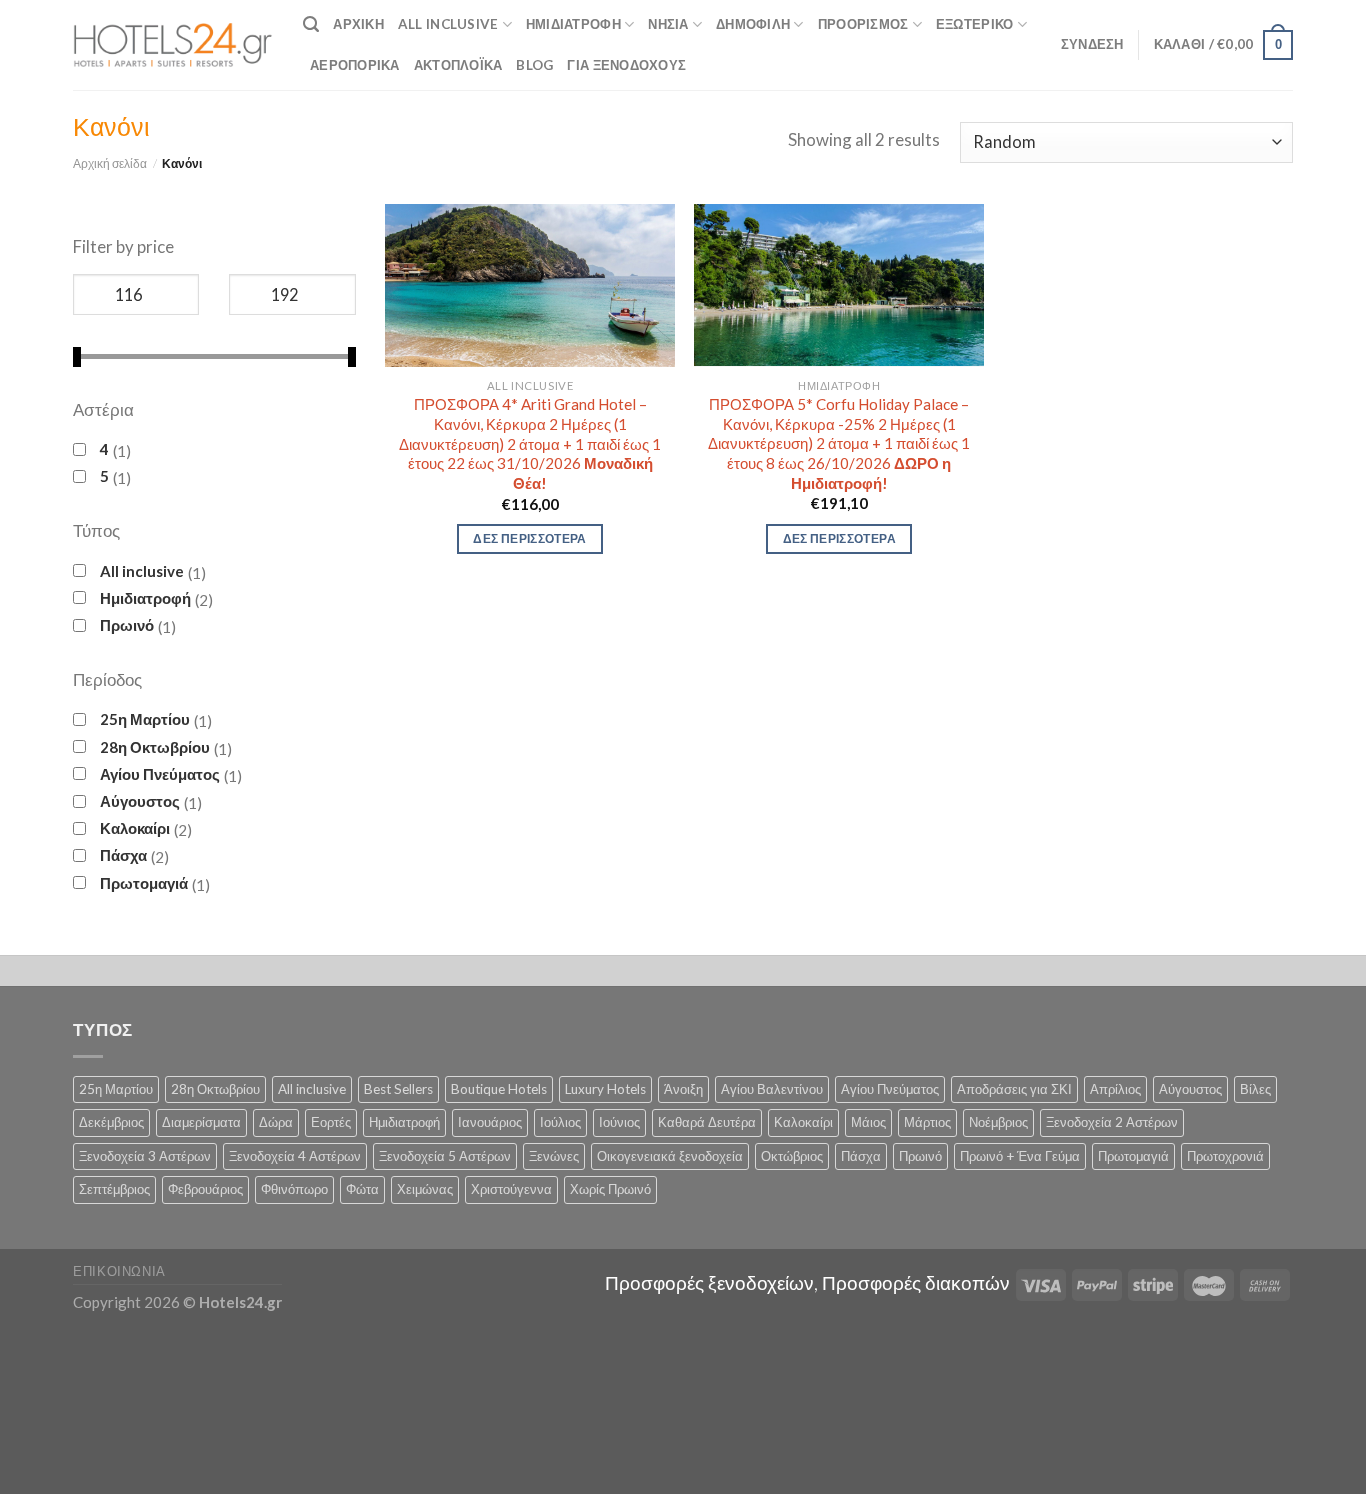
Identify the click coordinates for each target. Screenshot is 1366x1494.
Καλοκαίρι (135, 828)
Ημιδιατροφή (573, 24)
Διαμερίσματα (201, 1122)
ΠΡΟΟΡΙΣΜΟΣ (863, 24)
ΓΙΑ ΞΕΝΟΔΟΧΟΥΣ (626, 65)
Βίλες (1255, 1089)
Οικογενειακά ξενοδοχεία (670, 1156)
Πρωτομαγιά (144, 883)
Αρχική (358, 24)
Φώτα (362, 1189)
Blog (534, 65)
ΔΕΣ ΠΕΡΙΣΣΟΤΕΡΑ (529, 538)
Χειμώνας (425, 1189)
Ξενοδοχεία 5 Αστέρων (445, 1156)
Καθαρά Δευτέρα (707, 1122)
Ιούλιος (560, 1122)
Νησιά (668, 24)
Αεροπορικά (355, 65)
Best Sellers (398, 1089)
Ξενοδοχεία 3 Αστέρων (145, 1156)
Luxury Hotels (605, 1089)
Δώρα (276, 1122)
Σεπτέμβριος (114, 1189)
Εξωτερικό (974, 24)
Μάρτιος (927, 1122)
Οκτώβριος (792, 1156)
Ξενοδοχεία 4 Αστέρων (295, 1156)
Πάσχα (123, 855)
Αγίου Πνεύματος (160, 774)
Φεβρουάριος (205, 1189)
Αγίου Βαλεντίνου (772, 1089)
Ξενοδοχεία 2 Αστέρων (1112, 1122)
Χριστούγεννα (511, 1189)
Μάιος (868, 1122)
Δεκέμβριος (111, 1122)
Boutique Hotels (499, 1089)
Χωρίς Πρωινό (610, 1189)
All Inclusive (448, 24)
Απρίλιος (1115, 1089)
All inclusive (142, 571)
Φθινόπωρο (294, 1189)
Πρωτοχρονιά (1225, 1156)
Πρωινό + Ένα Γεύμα (1020, 1156)
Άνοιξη (683, 1089)
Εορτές (331, 1122)
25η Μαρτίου (145, 719)
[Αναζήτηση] (311, 24)
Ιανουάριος (490, 1122)
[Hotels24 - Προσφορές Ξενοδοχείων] (173, 45)
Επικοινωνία (119, 1271)
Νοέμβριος (998, 1122)
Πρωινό (127, 625)
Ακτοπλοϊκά (458, 65)
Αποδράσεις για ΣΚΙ (1014, 1089)
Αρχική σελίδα (110, 163)
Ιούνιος (619, 1122)
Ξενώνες (554, 1156)
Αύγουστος (140, 801)
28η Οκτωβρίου (155, 747)
